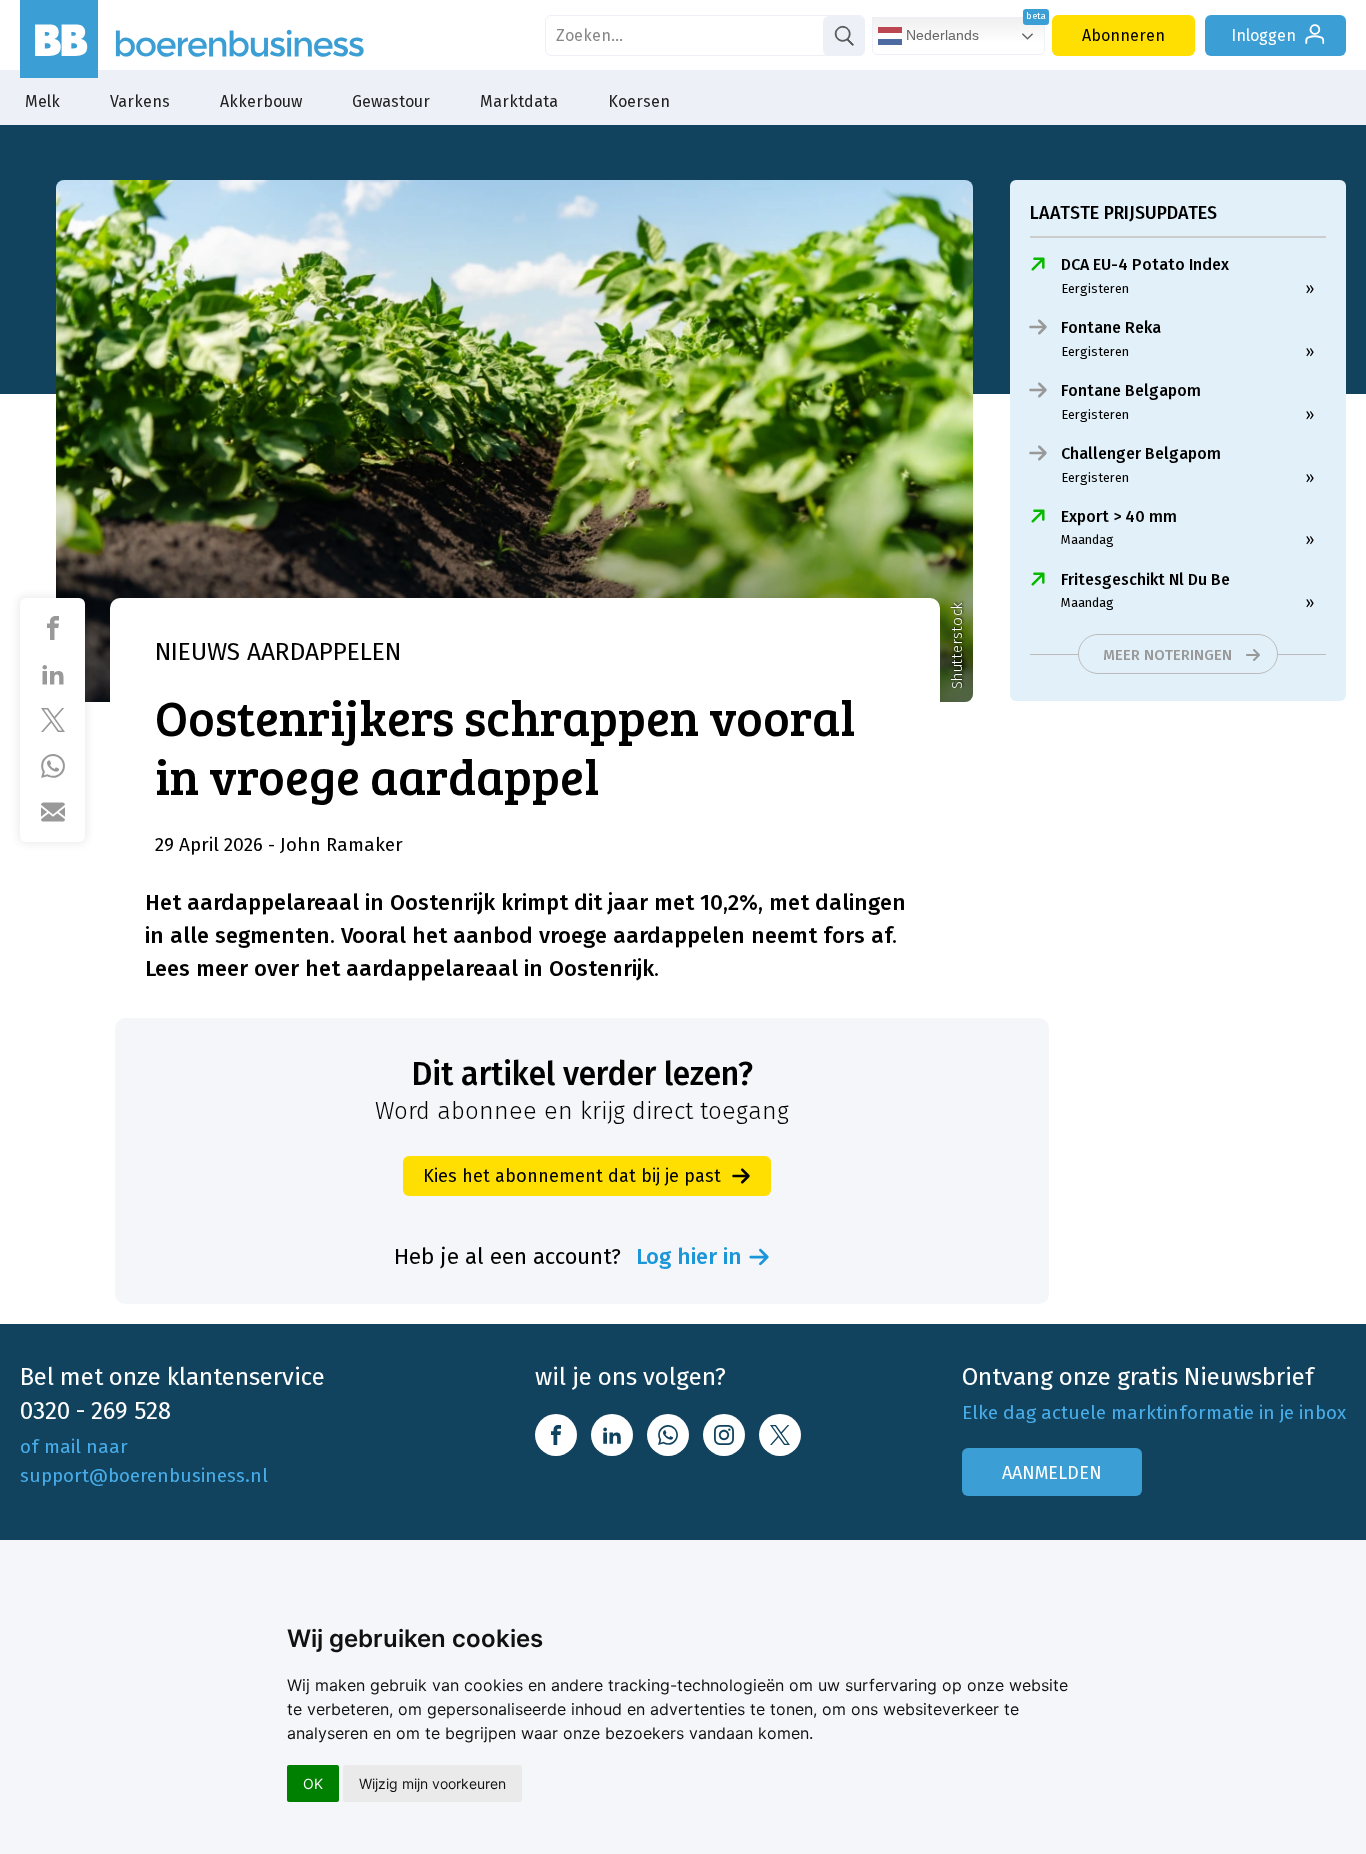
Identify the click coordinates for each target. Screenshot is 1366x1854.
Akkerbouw (261, 101)
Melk (42, 101)
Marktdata (519, 101)
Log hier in (689, 1257)
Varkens (140, 101)
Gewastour (391, 101)
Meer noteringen (1167, 655)
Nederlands (940, 35)
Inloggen (1263, 35)
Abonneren (1123, 35)
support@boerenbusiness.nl (144, 1475)
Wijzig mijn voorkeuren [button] (432, 1783)
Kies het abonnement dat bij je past (572, 1176)
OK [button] (313, 1783)
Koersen (639, 101)
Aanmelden (1052, 1473)
